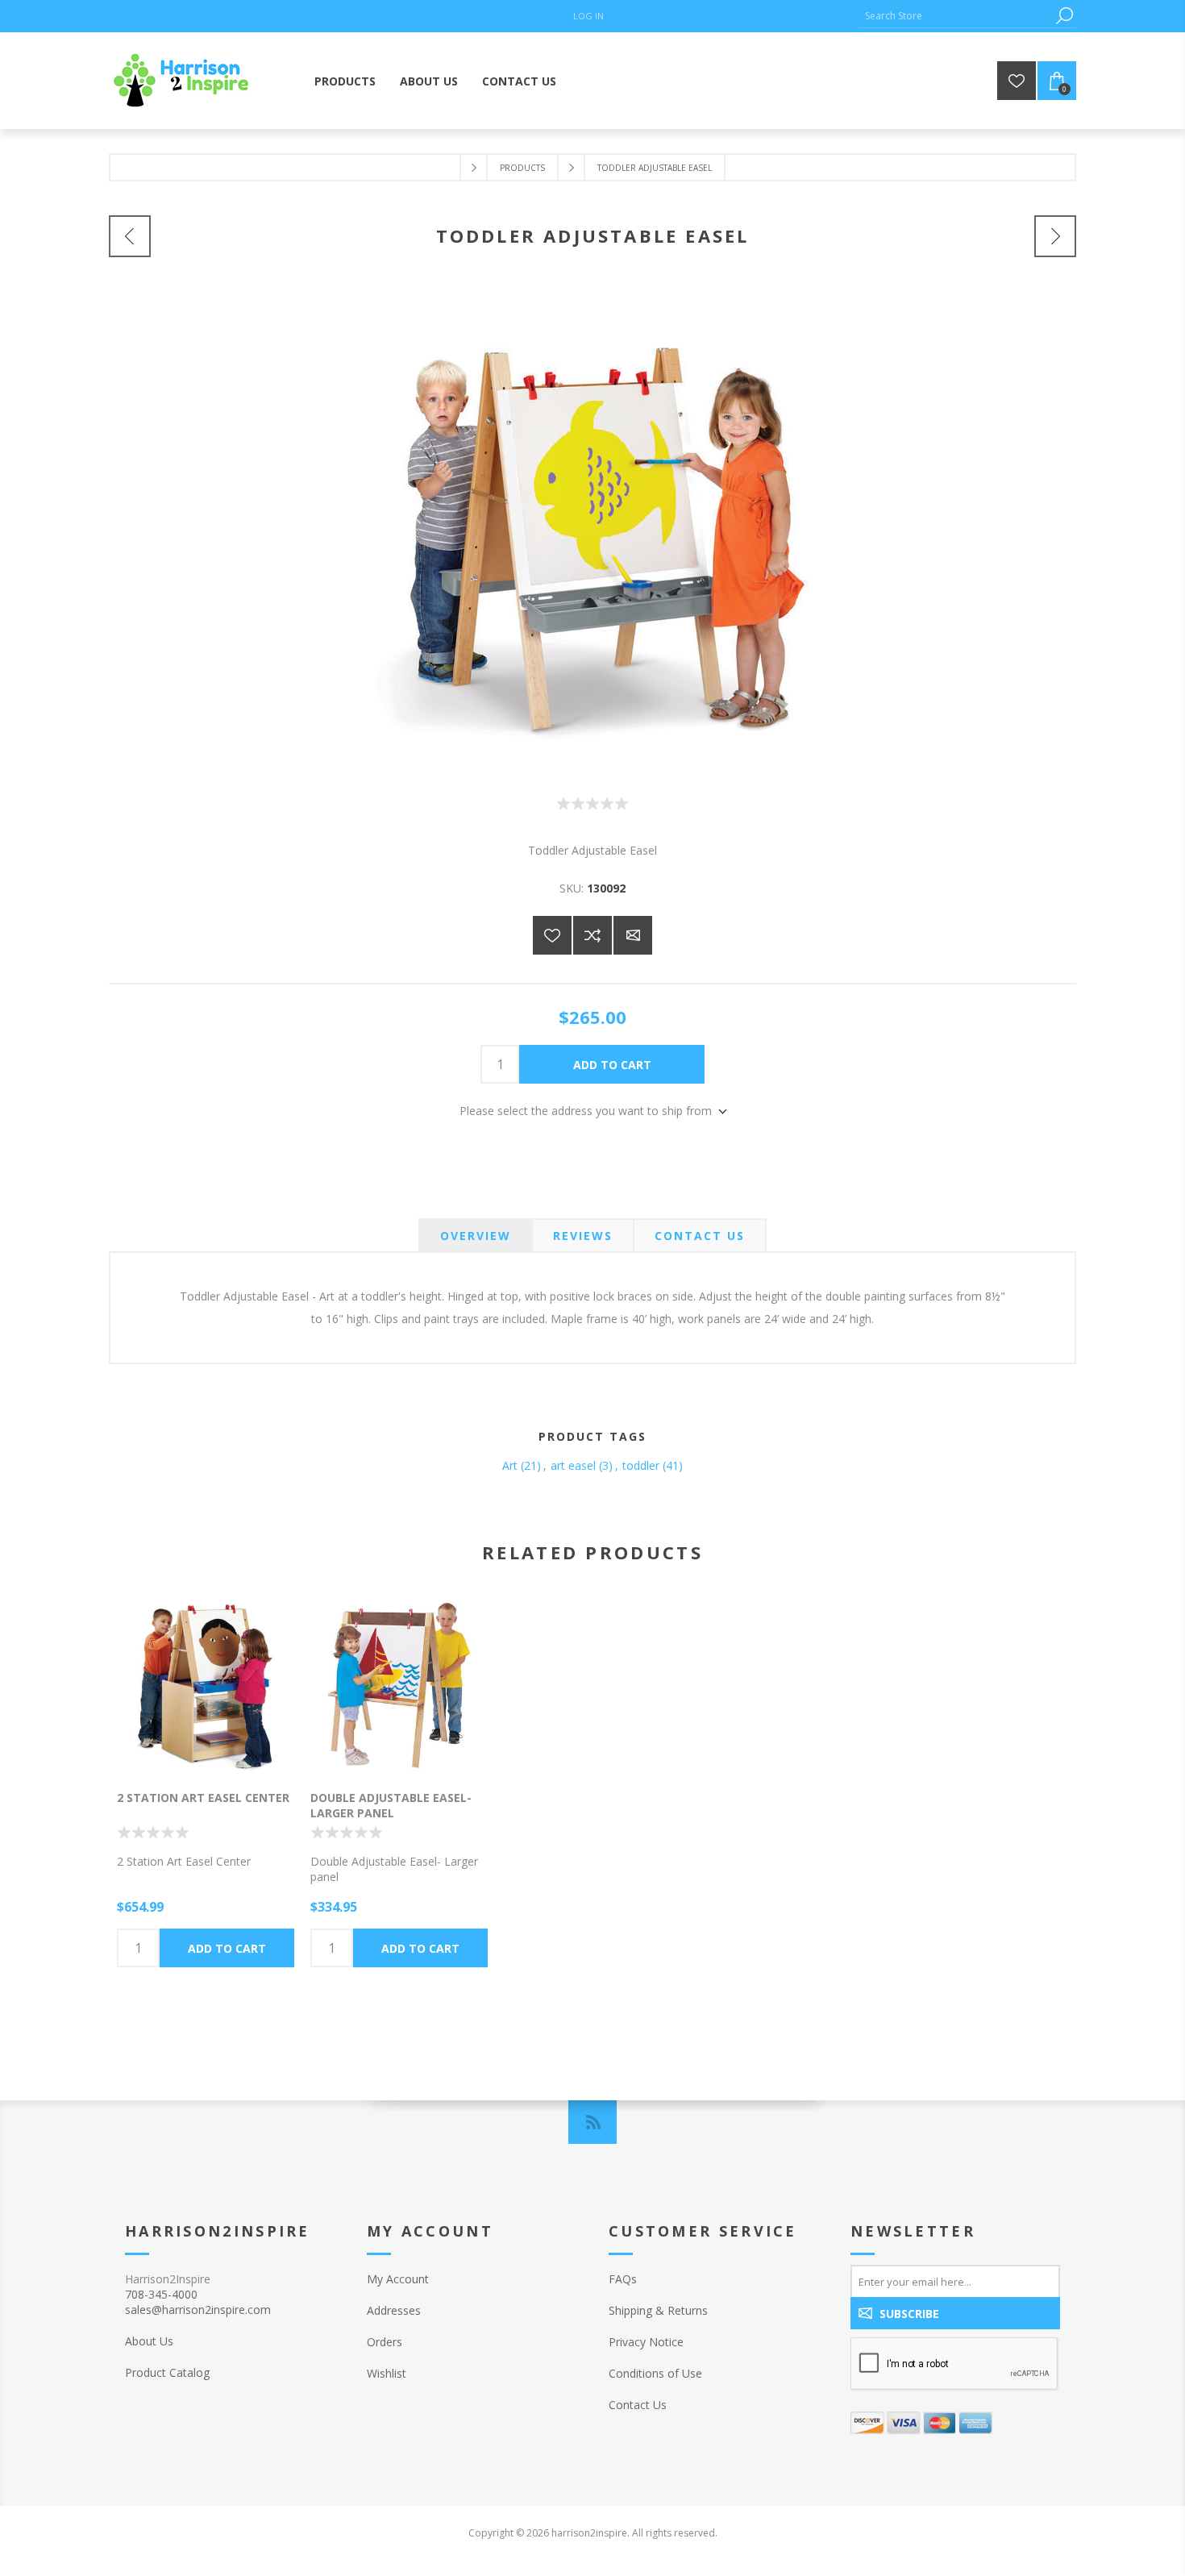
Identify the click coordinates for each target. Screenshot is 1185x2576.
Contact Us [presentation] (700, 1236)
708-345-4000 (161, 2294)
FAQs (623, 2279)
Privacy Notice (646, 2342)
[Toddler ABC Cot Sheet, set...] (130, 236)
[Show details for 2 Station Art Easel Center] (206, 1685)
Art (510, 1465)
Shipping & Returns (658, 2310)
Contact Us (638, 2405)
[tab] (476, 1236)
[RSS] (592, 2122)
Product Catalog (167, 2372)
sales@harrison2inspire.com (198, 2310)
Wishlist (387, 2373)
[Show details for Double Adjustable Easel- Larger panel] (399, 1685)
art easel (573, 1465)
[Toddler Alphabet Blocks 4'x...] (1055, 236)
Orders (385, 2342)
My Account (398, 2279)
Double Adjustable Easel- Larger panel (391, 1805)
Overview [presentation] (476, 1236)
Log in (588, 16)
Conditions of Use (655, 2373)
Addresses (394, 2310)
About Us (149, 2341)
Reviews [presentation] (583, 1236)
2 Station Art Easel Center (203, 1798)
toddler (641, 1465)
